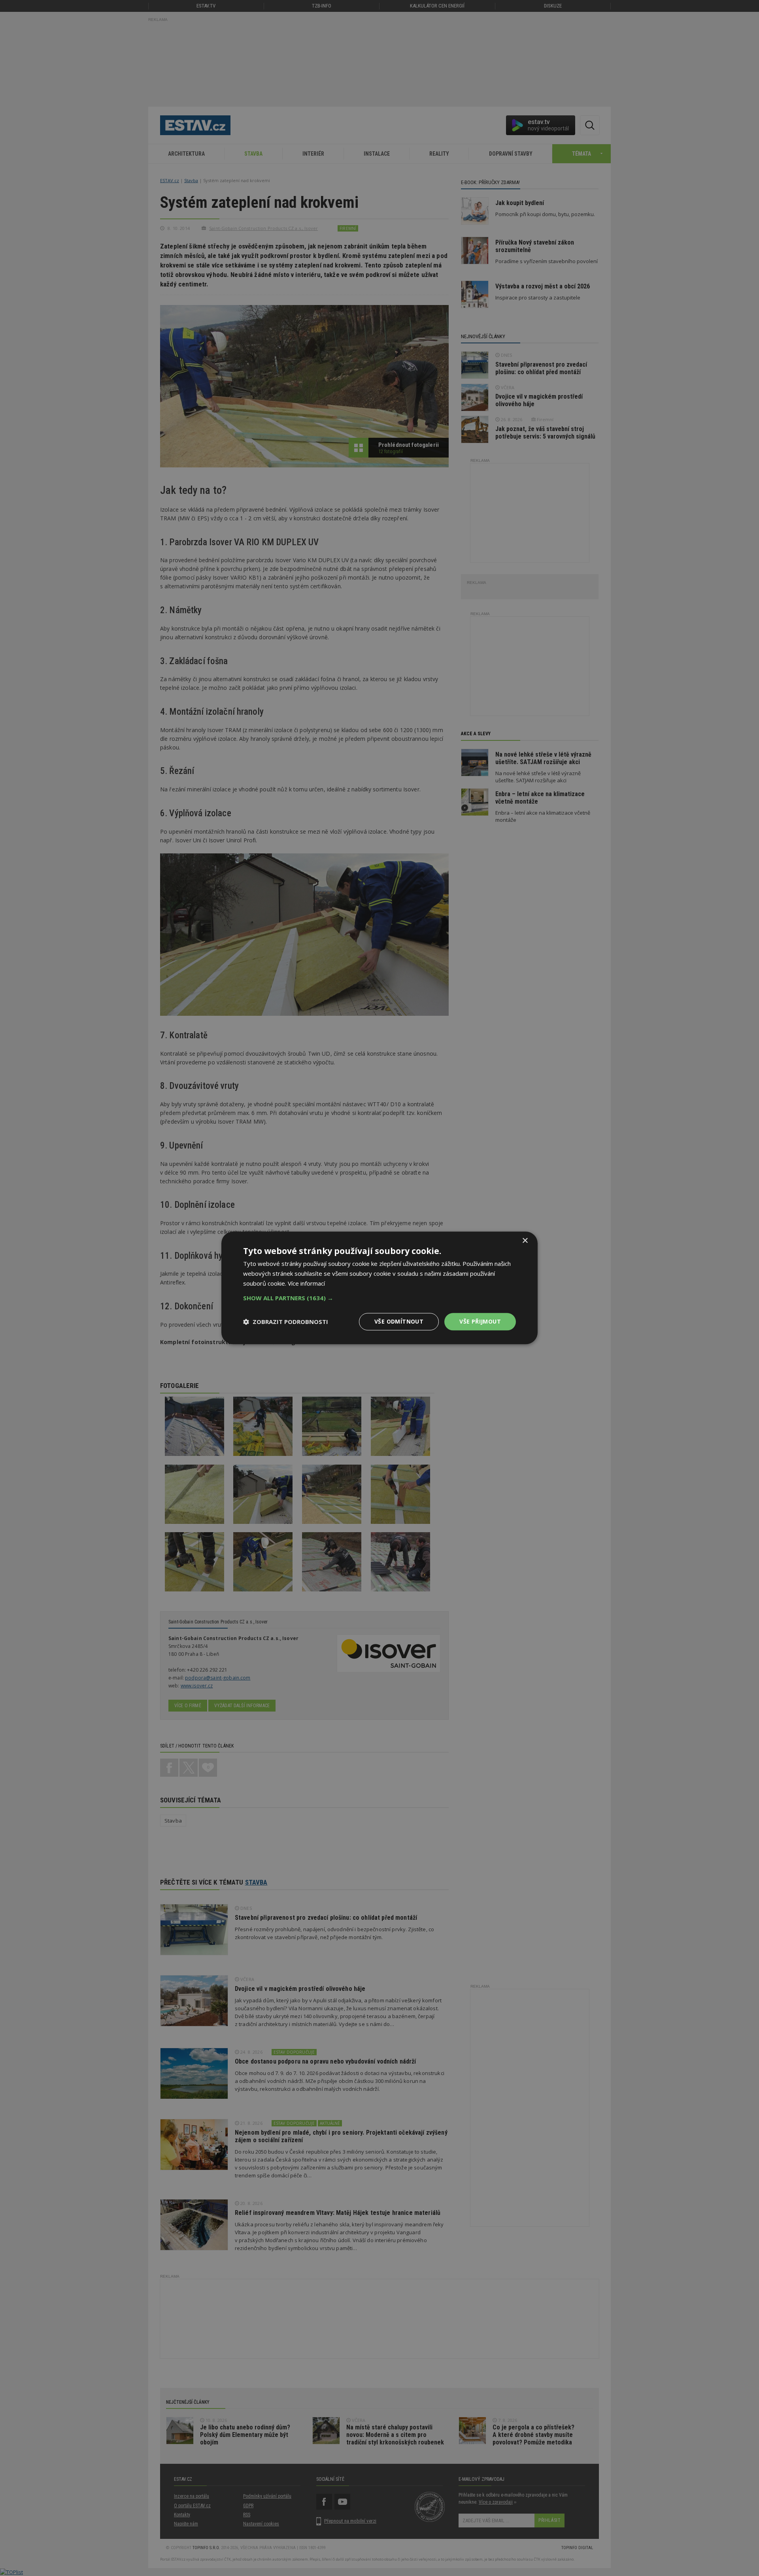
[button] (379, 1298)
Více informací (306, 1283)
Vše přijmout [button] (480, 1321)
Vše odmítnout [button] (399, 1321)
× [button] (525, 1241)
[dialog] (379, 1288)
